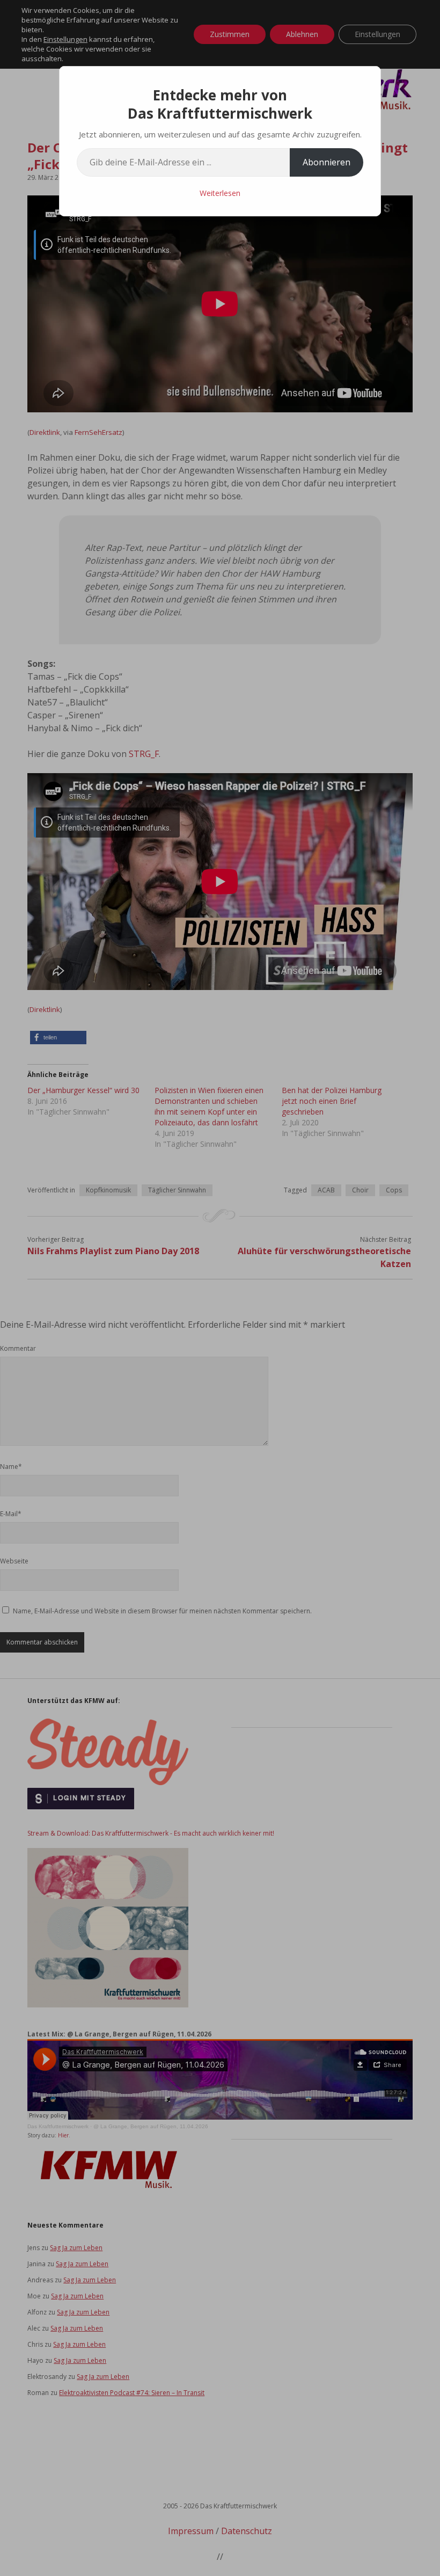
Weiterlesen (220, 193)
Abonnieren (327, 162)
